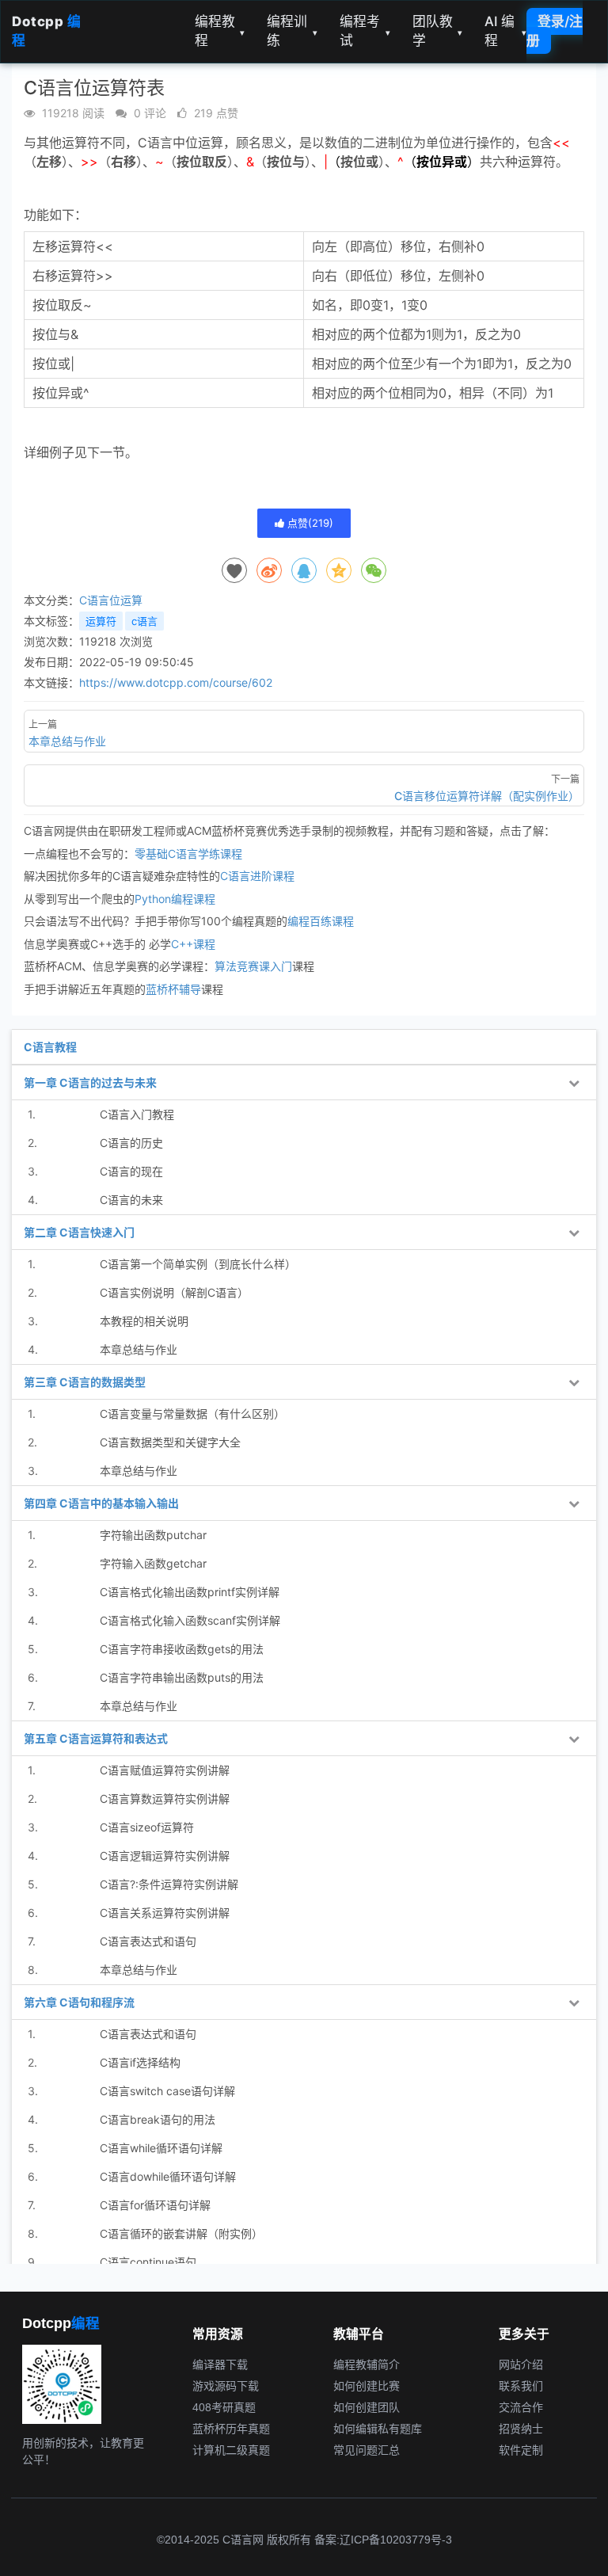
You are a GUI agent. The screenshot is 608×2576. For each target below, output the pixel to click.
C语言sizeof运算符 (147, 1827)
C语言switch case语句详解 (167, 2091)
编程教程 (220, 31)
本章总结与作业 (139, 1349)
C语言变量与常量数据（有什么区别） (192, 1414)
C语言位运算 (111, 600)
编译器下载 (220, 2365)
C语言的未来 (131, 1200)
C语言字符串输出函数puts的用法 (182, 1677)
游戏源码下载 (226, 2386)
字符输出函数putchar (153, 1535)
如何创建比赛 (367, 2386)
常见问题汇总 (367, 2450)
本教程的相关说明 (144, 1321)
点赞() (309, 523)
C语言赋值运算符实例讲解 (165, 1770)
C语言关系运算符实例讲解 (165, 1913)
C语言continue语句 (148, 2262)
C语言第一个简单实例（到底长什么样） (198, 1264)
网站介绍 (521, 2365)
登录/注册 (555, 31)
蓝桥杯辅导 (173, 989)
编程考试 (365, 31)
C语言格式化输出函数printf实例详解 (190, 1592)
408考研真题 (224, 2407)
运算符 (101, 621)
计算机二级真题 (231, 2450)
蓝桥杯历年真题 (231, 2429)
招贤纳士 (521, 2429)
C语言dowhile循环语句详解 (168, 2176)
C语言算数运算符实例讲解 (165, 1799)
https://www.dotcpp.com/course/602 (176, 682)
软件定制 (521, 2450)
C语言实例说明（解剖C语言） (174, 1292)
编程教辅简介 (367, 2365)
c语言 (144, 621)
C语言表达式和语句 (148, 1941)
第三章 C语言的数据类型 (85, 1382)
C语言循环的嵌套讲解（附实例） (181, 2233)
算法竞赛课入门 (253, 966)
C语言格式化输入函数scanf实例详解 (190, 1620)
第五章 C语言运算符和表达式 (96, 1738)
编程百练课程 (321, 921)
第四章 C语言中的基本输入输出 (101, 1503)
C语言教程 (50, 1047)
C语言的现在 (131, 1171)
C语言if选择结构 (140, 2062)
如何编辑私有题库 (378, 2429)
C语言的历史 (131, 1143)
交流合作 (521, 2407)
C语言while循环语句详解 (161, 2148)
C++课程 (193, 944)
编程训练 (292, 31)
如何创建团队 (367, 2407)
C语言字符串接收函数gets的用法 (182, 1649)
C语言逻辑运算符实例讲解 (165, 1856)
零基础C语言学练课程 (188, 854)
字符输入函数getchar (153, 1563)
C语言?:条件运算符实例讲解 (169, 1884)
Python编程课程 (175, 899)
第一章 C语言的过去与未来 (90, 1082)
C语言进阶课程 (257, 876)
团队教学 (438, 31)
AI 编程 (505, 31)
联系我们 (521, 2386)
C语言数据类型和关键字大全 (170, 1442)
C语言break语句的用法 (158, 2119)
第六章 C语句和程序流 (79, 2002)
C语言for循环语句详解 (155, 2205)
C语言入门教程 (137, 1114)
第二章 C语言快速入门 (79, 1232)
